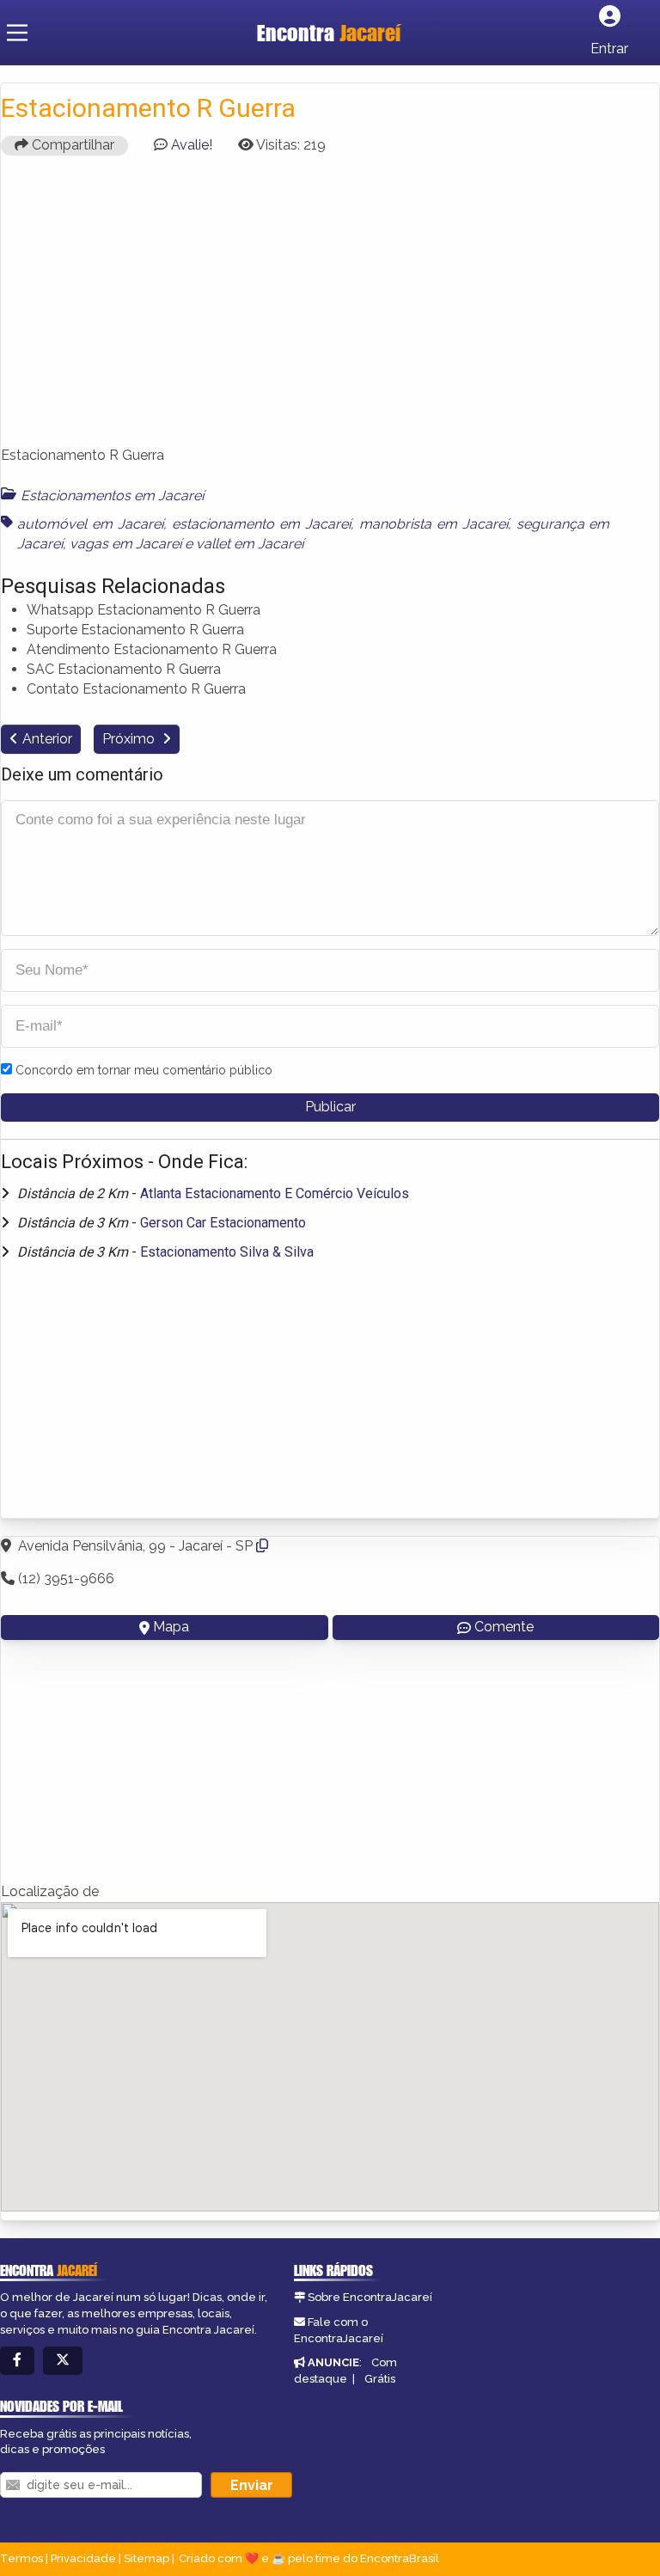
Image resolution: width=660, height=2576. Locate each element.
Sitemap (147, 2558)
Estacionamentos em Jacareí (112, 496)
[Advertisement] (330, 309)
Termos (21, 2558)
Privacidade (83, 2558)
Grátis (380, 2379)
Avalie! (192, 145)
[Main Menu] (17, 33)
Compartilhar (71, 145)
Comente (504, 1627)
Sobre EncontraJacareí (370, 2297)
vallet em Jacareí (250, 544)
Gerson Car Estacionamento (223, 1223)
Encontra (329, 33)
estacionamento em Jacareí (261, 524)
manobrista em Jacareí (434, 524)
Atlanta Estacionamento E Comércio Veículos (275, 1193)
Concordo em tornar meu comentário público (144, 1070)
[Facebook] (17, 2361)
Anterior (47, 739)
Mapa (171, 1627)
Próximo (130, 739)
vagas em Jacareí (125, 544)
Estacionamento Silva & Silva (227, 1252)
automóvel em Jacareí (90, 524)
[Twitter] (63, 2361)
